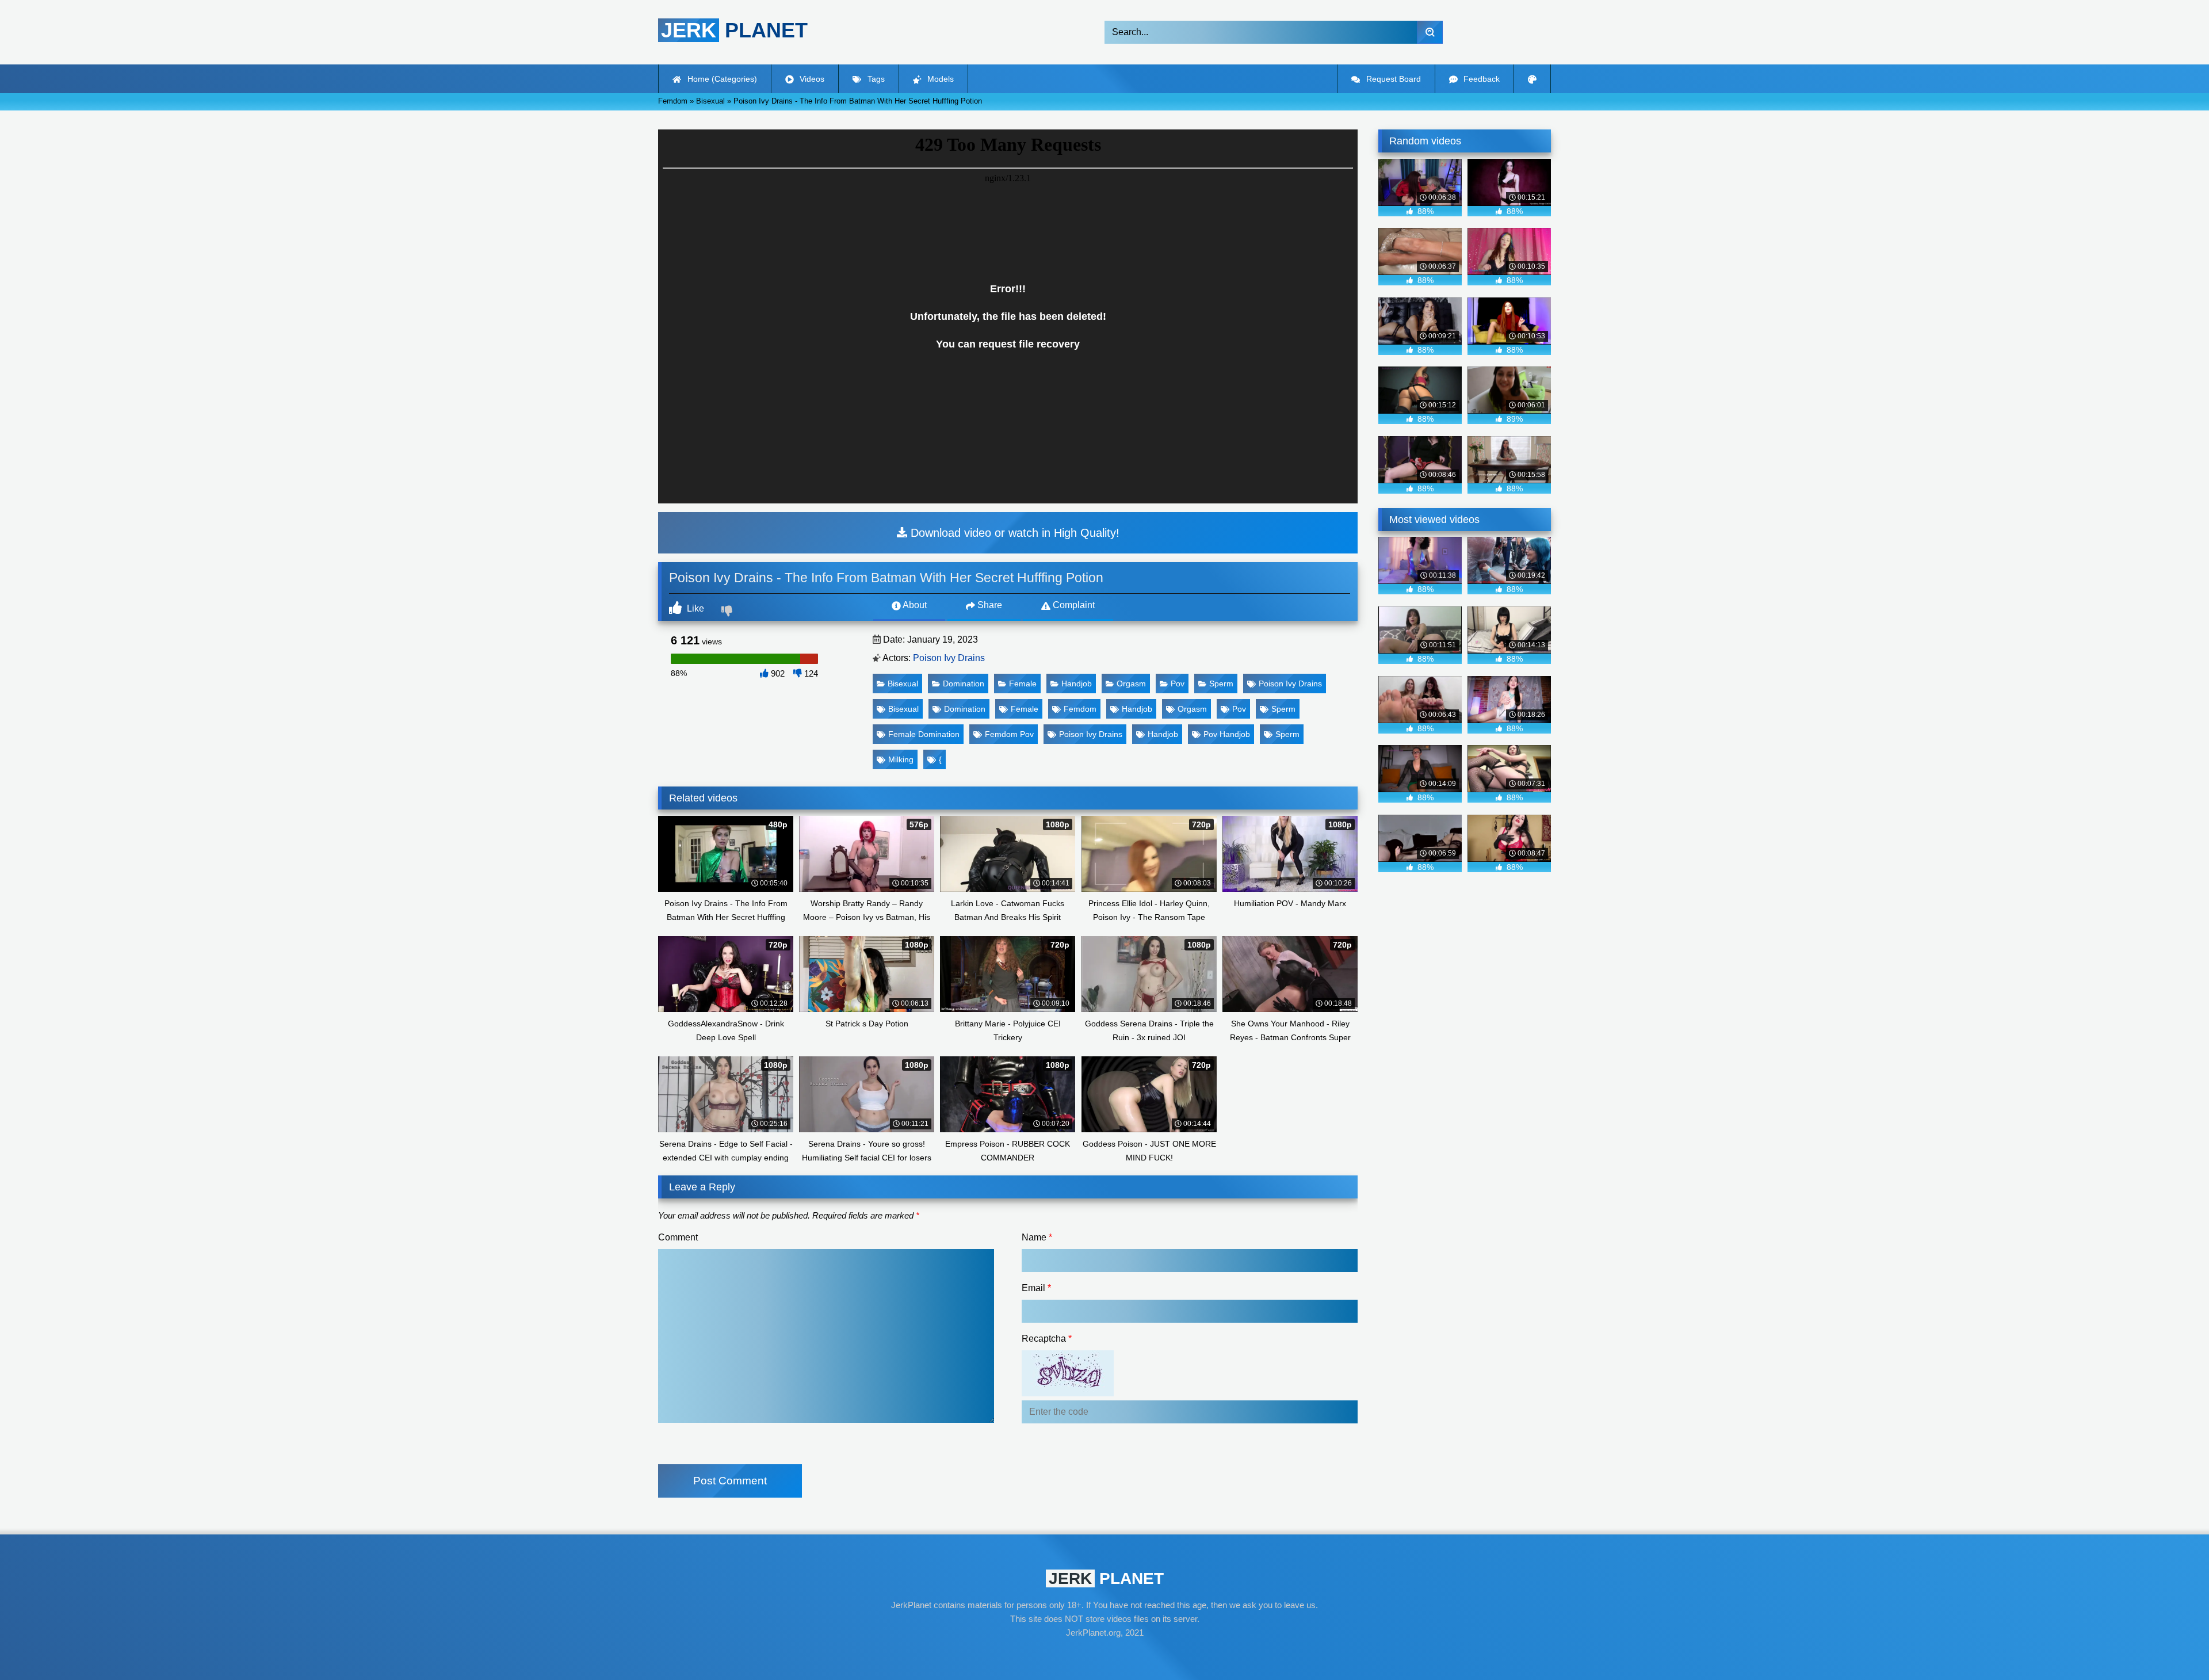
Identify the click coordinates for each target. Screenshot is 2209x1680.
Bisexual (903, 684)
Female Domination (924, 734)
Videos (811, 79)
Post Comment (730, 1481)
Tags (875, 79)
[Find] (1430, 32)
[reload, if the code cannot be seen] (1068, 1393)
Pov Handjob (1227, 734)
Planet (734, 30)
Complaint (1073, 605)
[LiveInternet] (1104, 1655)
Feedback (1480, 79)
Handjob (1077, 684)
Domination (964, 684)
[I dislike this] (728, 612)
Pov (1178, 684)
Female (1023, 684)
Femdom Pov (1009, 734)
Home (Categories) (721, 79)
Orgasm (1131, 684)
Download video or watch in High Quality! (1013, 533)
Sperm (1221, 684)
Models (939, 79)
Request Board (1392, 79)
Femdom (1080, 709)
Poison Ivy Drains (949, 658)
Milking (901, 759)
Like (694, 608)
